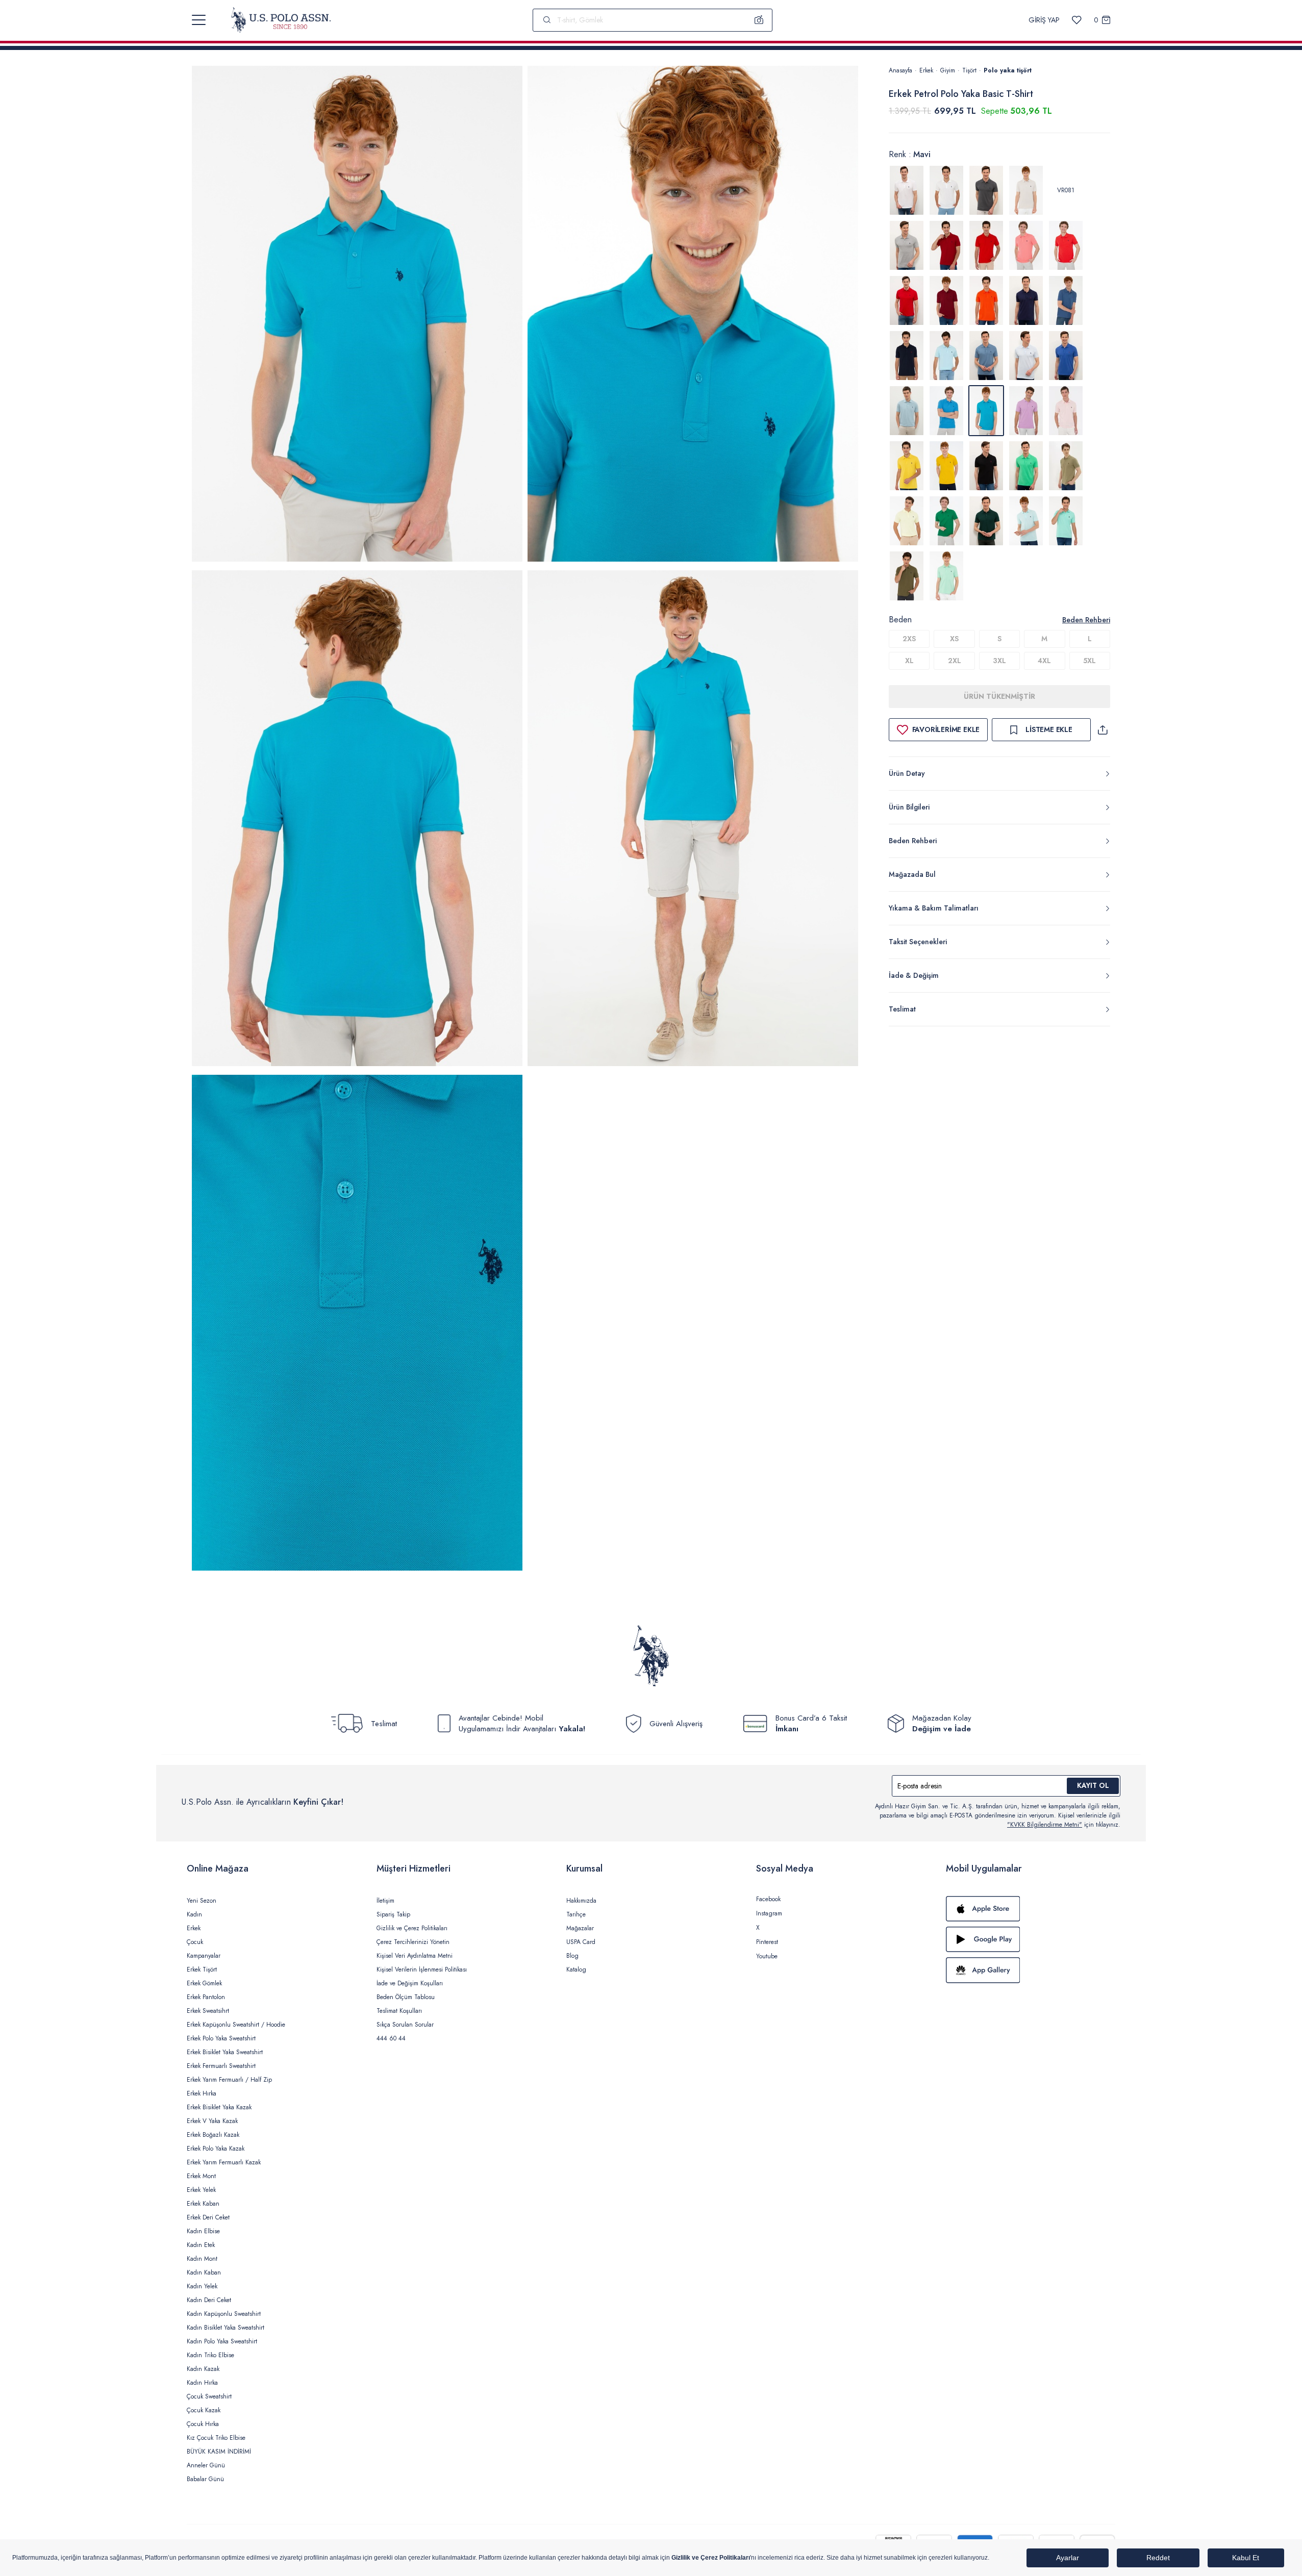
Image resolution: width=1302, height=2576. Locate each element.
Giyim (948, 70)
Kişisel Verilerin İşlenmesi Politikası (422, 1969)
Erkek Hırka (202, 2093)
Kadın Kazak (203, 2369)
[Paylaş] (1103, 730)
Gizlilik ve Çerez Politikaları (412, 1928)
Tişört (969, 70)
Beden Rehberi (1086, 620)
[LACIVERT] (1026, 300)
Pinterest (767, 1942)
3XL (999, 661)
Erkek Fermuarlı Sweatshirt (221, 2066)
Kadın (194, 1914)
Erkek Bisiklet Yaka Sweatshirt (225, 2052)
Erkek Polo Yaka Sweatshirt (221, 2038)
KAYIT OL (1093, 1785)
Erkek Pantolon (206, 1997)
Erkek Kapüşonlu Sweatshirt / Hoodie (236, 2025)
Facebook (768, 1899)
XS (954, 639)
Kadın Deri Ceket (209, 2300)
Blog (572, 1956)
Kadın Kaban (204, 2272)
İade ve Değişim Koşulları (410, 1983)
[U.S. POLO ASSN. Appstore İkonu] (1031, 1909)
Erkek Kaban (203, 2204)
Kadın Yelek (202, 2286)
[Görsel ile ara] (759, 20)
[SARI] (907, 466)
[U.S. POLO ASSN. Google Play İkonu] (1031, 1939)
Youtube (767, 1956)
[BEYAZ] (907, 190)
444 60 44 (391, 2038)
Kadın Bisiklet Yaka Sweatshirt (226, 2328)
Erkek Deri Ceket (208, 2217)
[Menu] (199, 20)
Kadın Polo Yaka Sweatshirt (222, 2341)
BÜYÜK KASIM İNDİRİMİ (219, 2452)
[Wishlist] (1077, 20)
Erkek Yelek (201, 2190)
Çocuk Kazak (204, 2410)
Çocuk (195, 1942)
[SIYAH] (986, 466)
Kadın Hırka (202, 2383)
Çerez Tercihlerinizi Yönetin (413, 1942)
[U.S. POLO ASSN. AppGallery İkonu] (1031, 1970)
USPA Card (581, 1942)
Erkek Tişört (202, 1969)
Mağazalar (580, 1928)
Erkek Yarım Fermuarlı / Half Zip (229, 2080)
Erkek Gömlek (204, 1983)
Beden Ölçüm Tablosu (406, 1997)
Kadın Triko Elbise (210, 2355)
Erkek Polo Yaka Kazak (216, 2149)
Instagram (769, 1913)
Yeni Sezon (202, 1901)
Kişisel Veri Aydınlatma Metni (415, 1956)
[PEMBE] (1066, 411)
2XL (955, 661)
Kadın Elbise (203, 2231)
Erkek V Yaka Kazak (212, 2121)
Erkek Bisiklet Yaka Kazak (219, 2107)
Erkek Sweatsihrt (208, 2011)
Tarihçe (576, 1914)
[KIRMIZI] (946, 245)
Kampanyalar (204, 1956)
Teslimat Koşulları (399, 2011)
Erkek (926, 70)
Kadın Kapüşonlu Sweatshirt (224, 2314)
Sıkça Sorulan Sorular (405, 2025)
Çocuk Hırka (203, 2424)
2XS (909, 639)
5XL (1090, 661)
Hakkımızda (581, 1901)
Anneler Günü (206, 2465)
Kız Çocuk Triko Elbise (216, 2438)
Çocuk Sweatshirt (209, 2396)
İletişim (385, 1901)
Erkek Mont (201, 2176)
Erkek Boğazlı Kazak (213, 2135)
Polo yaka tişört (1008, 70)
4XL (1044, 661)
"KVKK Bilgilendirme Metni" (1045, 1825)
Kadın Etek (201, 2245)
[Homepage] (281, 20)
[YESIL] (1026, 466)
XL (909, 661)
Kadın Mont (202, 2259)
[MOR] (1026, 411)
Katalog (576, 1969)
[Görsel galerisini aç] (357, 315)
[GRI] (986, 190)
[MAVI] (946, 356)
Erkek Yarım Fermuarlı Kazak (224, 2162)
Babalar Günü (205, 2479)
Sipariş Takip (393, 1914)
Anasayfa (900, 70)
